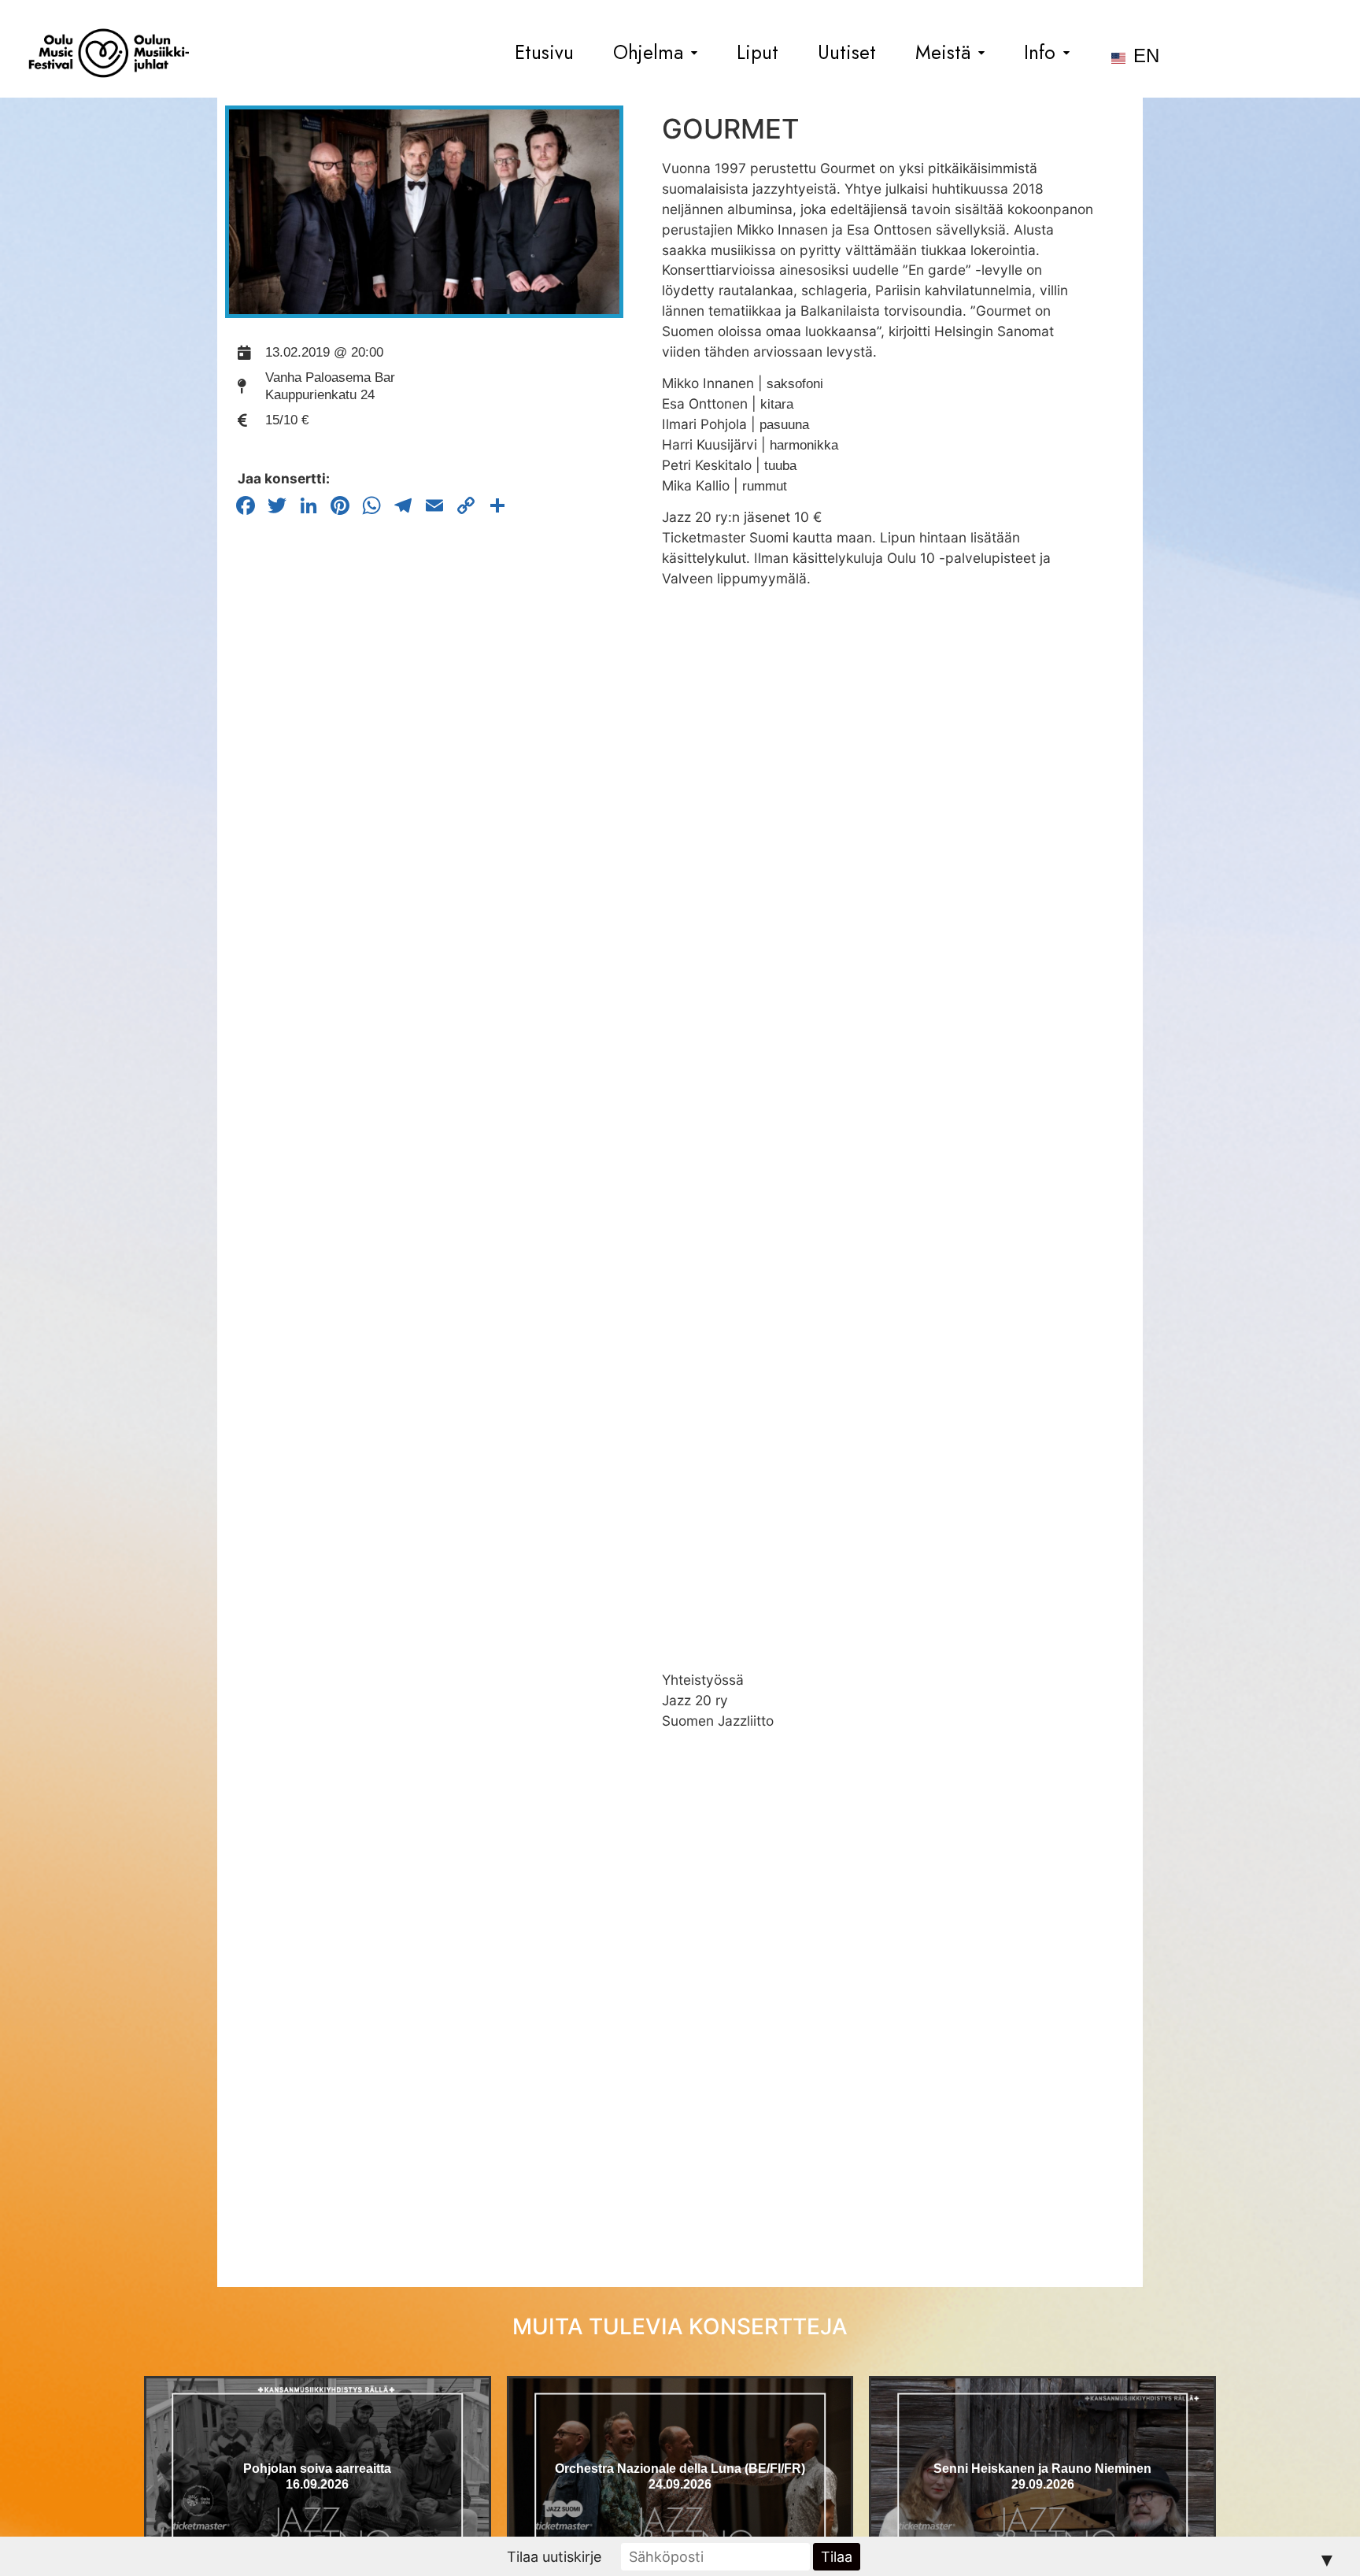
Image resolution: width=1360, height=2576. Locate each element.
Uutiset (847, 53)
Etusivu (544, 53)
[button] (655, 53)
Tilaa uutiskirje (554, 2557)
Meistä (943, 53)
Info (1040, 53)
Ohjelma (648, 53)
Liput (758, 53)
